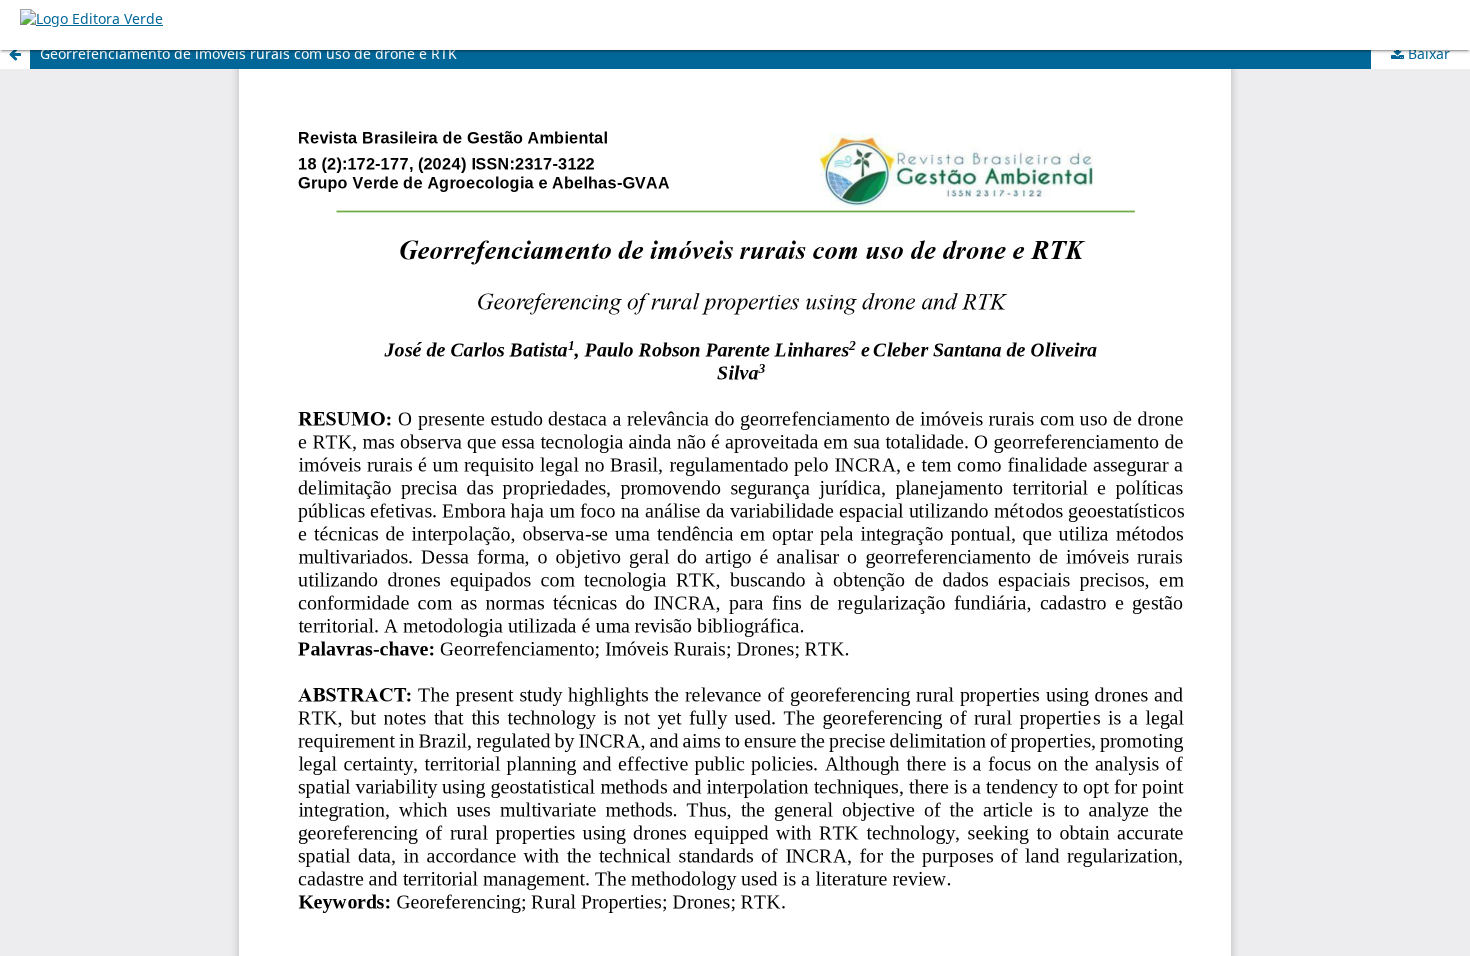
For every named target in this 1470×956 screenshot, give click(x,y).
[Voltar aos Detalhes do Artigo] (15, 54)
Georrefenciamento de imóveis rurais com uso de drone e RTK (248, 53)
